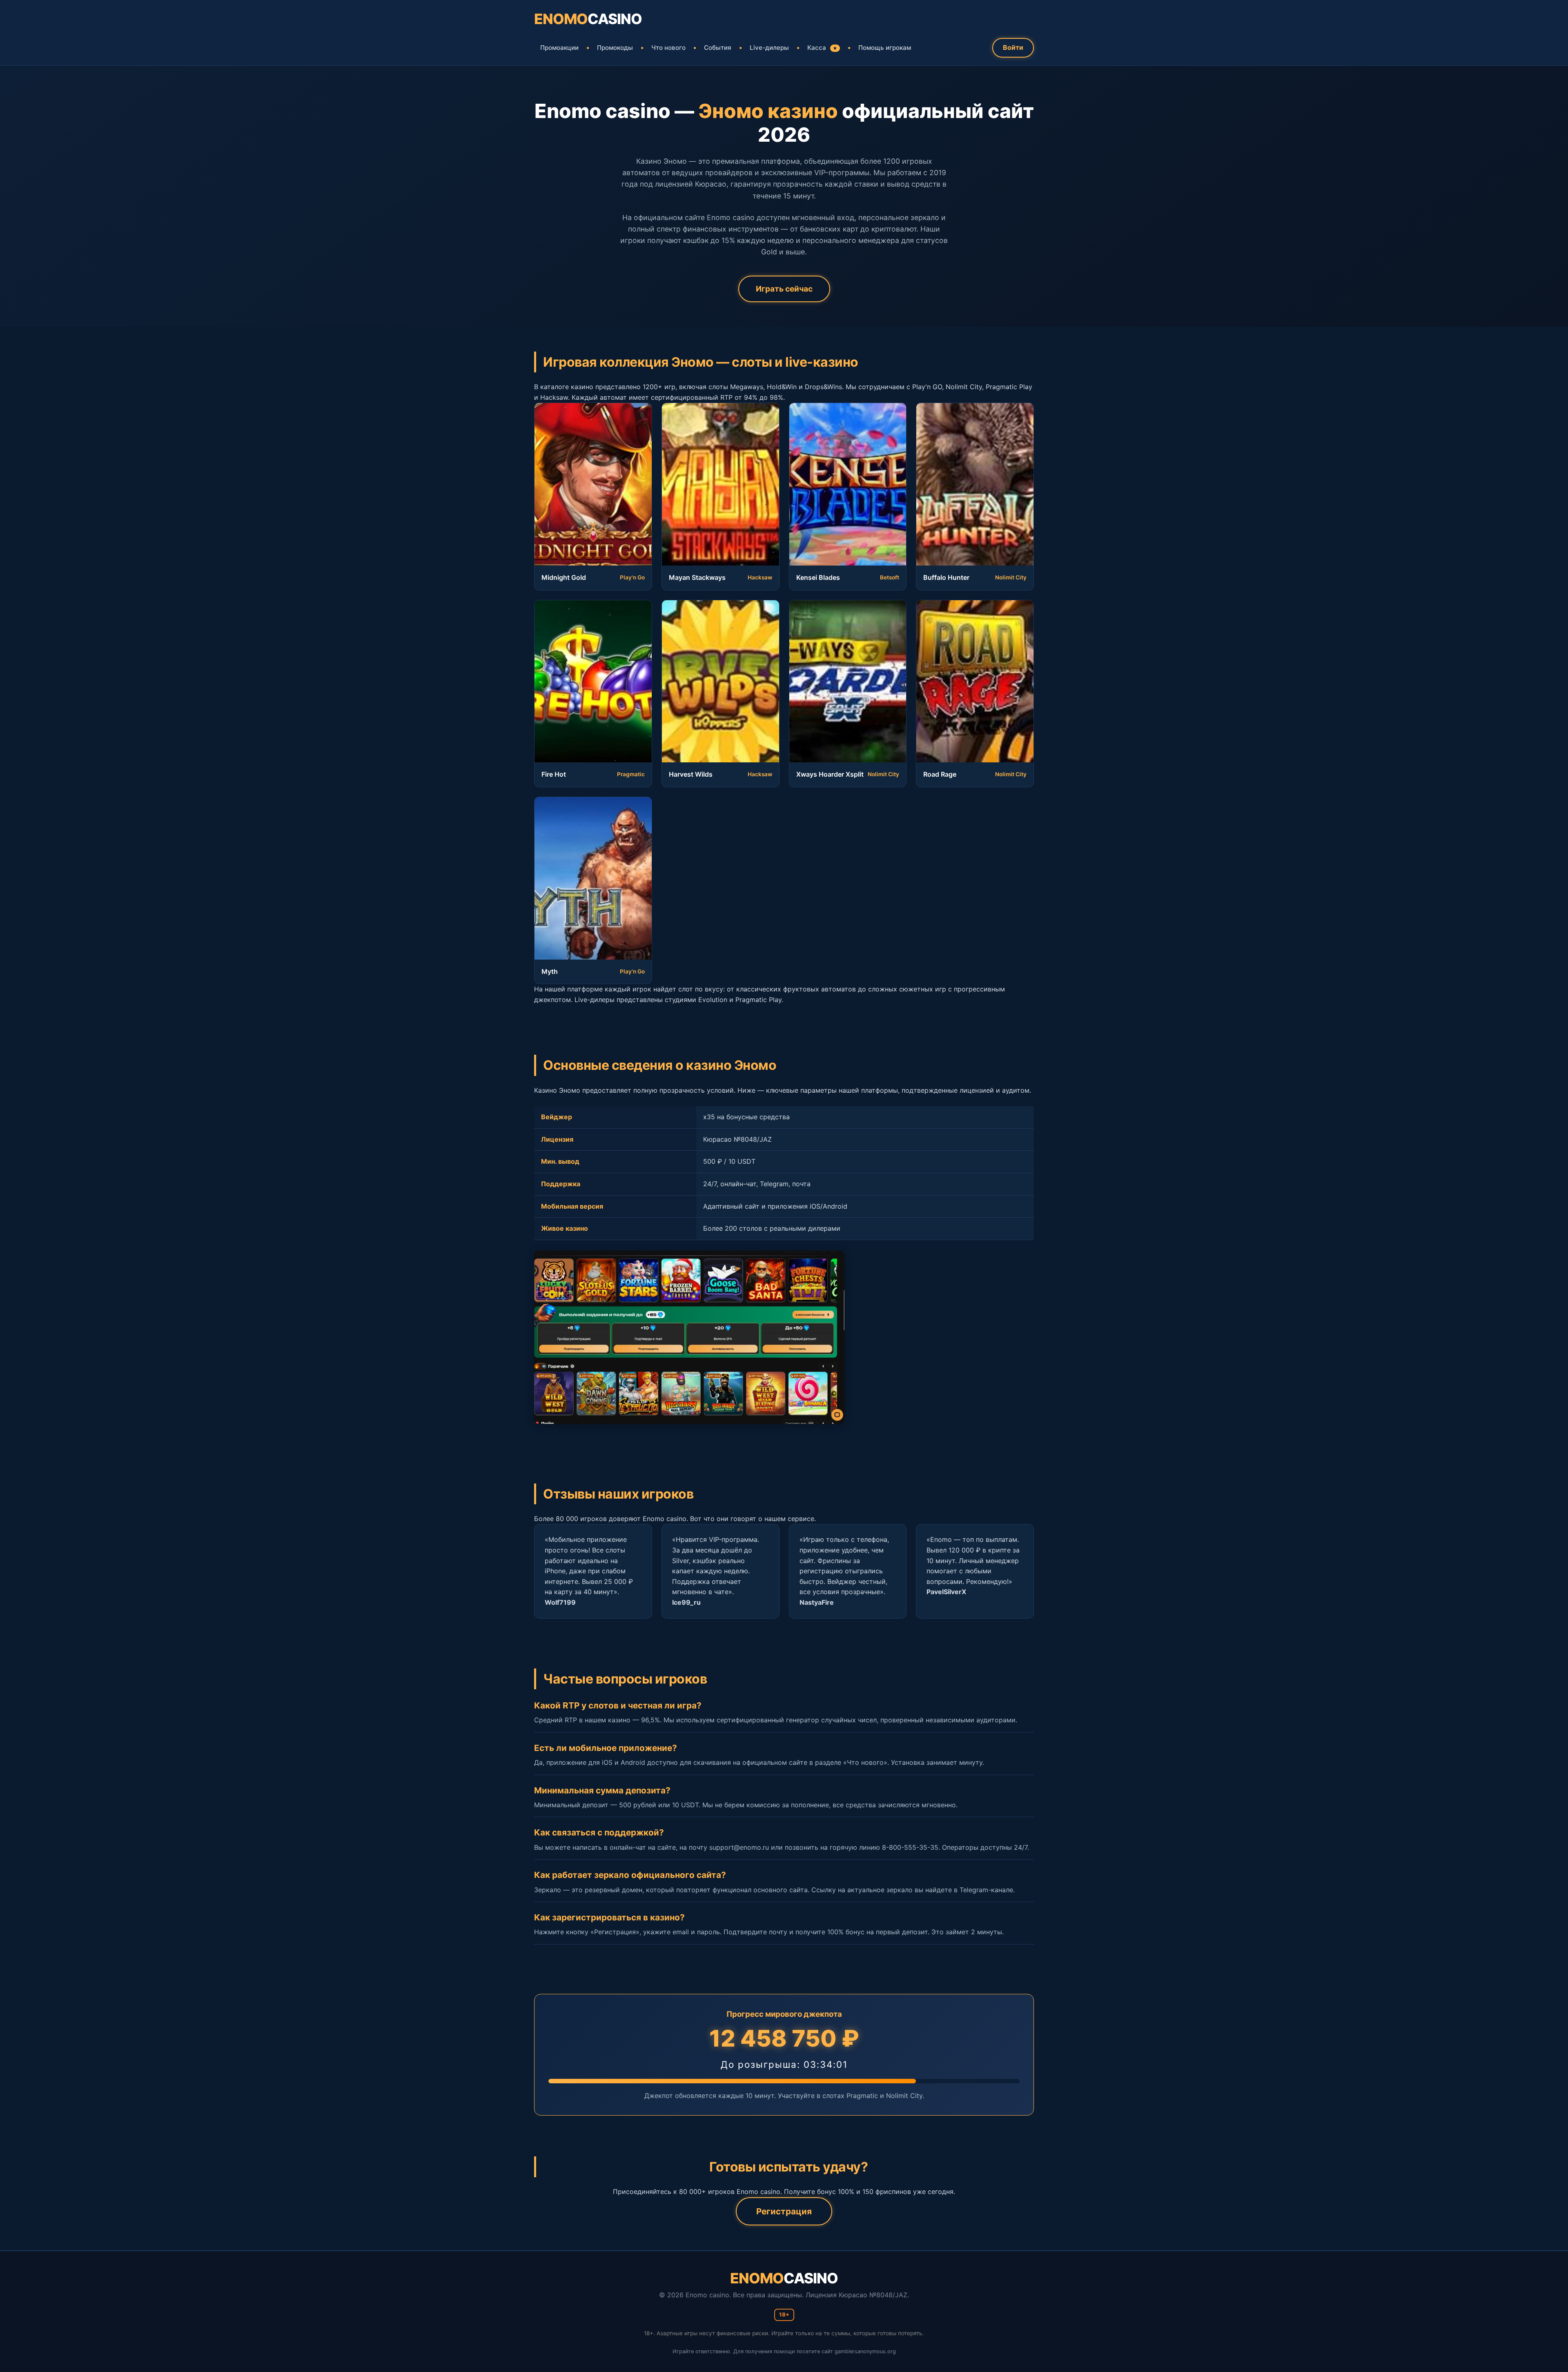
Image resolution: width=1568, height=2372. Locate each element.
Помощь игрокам (885, 48)
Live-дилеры (769, 48)
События (718, 48)
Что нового (668, 48)
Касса (822, 48)
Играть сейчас (784, 289)
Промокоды (615, 48)
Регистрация (784, 2211)
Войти (1013, 47)
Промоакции (559, 48)
